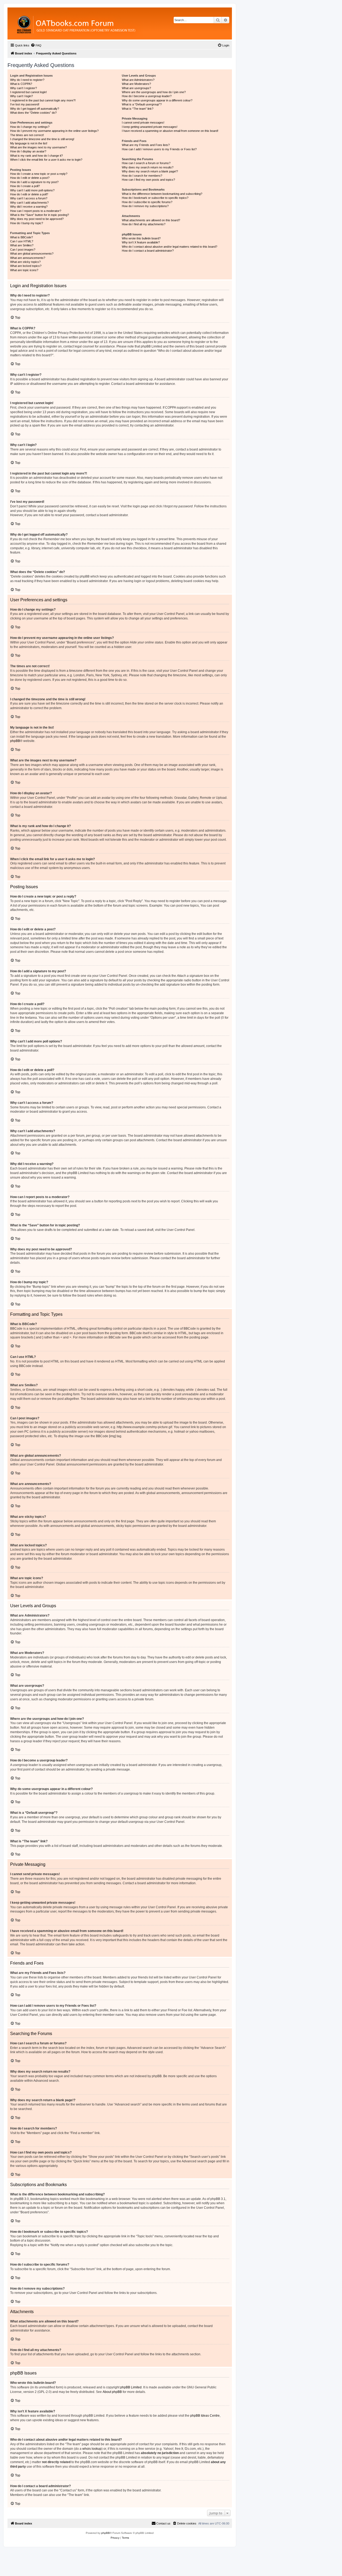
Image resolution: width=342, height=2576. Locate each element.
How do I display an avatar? (28, 151)
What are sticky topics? (25, 262)
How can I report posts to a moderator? (36, 211)
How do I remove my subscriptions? (145, 206)
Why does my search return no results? (148, 167)
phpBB (15, 741)
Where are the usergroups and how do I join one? (154, 92)
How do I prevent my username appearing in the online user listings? (54, 131)
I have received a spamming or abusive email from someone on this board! (170, 131)
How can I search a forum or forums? (146, 163)
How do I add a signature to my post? (34, 182)
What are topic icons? (24, 270)
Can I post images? (23, 250)
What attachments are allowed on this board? (151, 220)
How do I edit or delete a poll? (29, 194)
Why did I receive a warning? (29, 207)
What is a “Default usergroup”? (142, 104)
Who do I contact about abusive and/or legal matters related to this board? (170, 247)
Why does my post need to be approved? (37, 219)
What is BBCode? (22, 237)
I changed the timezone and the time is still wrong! (42, 139)
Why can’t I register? (24, 88)
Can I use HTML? (22, 241)
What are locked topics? (26, 266)
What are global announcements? (32, 254)
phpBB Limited (131, 2387)
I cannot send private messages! (143, 123)
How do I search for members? (142, 176)
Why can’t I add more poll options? (32, 190)
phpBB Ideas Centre (205, 2416)
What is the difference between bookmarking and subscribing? (162, 194)
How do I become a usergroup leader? (147, 96)
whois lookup (92, 2449)
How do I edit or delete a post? (30, 178)
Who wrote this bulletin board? (141, 238)
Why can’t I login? (22, 96)
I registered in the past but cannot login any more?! (43, 100)
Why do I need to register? (27, 80)
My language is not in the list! (29, 143)
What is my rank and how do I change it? (36, 156)
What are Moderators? (136, 84)
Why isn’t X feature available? (141, 242)
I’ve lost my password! (25, 104)
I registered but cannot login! (28, 92)
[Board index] (105, 23)
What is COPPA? (21, 84)
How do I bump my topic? (27, 223)
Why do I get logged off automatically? (35, 109)
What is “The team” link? (138, 109)
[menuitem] (36, 45)
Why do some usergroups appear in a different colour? (157, 100)
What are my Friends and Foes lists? (146, 145)
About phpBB (112, 2392)
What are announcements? (28, 258)
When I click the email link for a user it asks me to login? (46, 160)
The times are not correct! (27, 135)
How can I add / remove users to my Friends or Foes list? (159, 149)
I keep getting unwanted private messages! (150, 127)
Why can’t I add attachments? (29, 203)
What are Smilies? (22, 245)
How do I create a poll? (25, 186)
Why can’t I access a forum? (29, 198)
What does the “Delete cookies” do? (33, 113)
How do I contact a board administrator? (148, 251)
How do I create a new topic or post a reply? (39, 174)
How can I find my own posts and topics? (148, 180)
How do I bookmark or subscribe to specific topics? (155, 198)
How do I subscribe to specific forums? (147, 202)
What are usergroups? (136, 88)
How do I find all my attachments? (144, 224)
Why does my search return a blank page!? (150, 171)
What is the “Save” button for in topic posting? (40, 215)
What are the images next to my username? (38, 147)
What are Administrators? (138, 80)
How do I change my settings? (30, 127)
